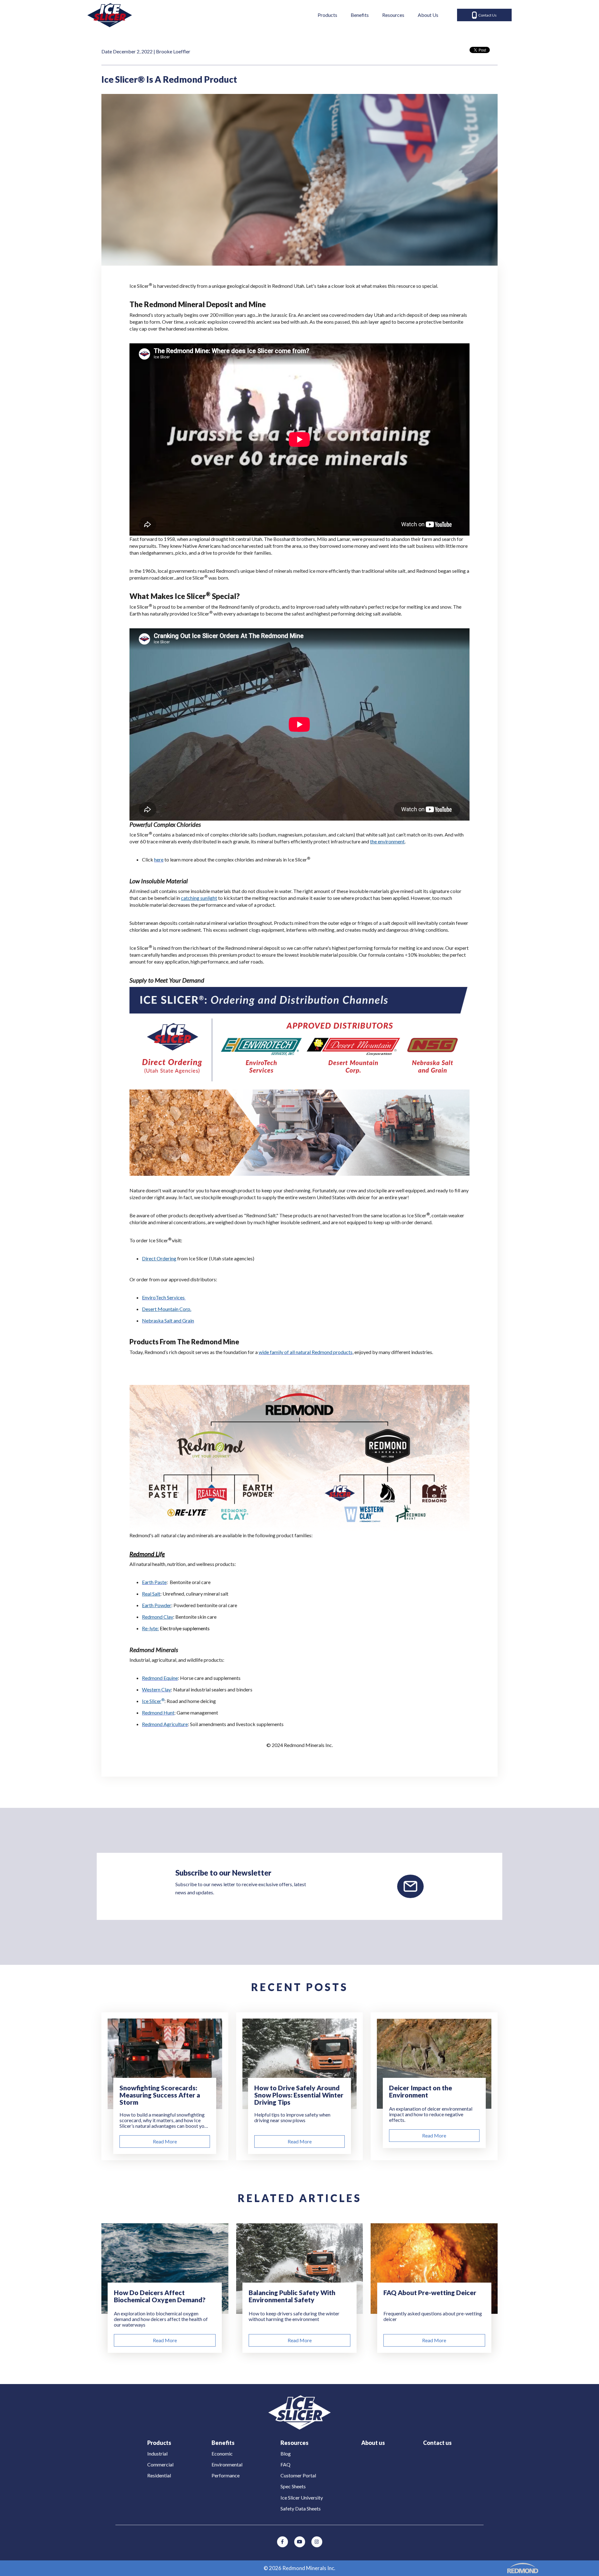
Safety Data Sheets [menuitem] (301, 2508)
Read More (165, 2141)
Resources (393, 15)
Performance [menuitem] (226, 2475)
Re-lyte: (150, 1628)
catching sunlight (199, 898)
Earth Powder (157, 1605)
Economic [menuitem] (222, 2453)
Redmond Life (147, 1554)
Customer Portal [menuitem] (298, 2475)
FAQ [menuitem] (285, 2464)
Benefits (360, 15)
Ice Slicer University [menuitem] (302, 2497)
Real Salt (151, 1594)
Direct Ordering (159, 1258)
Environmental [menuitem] (227, 2464)
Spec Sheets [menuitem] (293, 2486)
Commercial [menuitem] (160, 2464)
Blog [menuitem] (286, 2453)
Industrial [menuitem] (157, 2453)
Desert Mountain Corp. (167, 1309)
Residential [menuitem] (159, 2475)
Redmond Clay (158, 1617)
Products (327, 15)
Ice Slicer (152, 1701)
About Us (428, 15)
